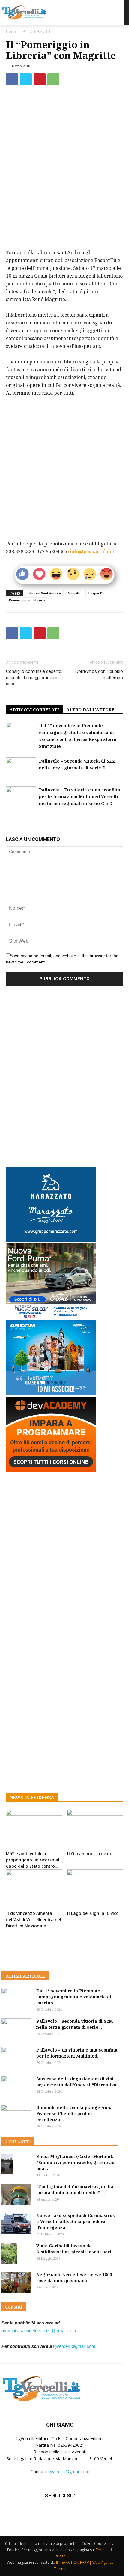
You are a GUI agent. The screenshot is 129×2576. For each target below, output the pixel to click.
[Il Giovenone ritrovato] (95, 1829)
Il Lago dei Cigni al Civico (93, 1913)
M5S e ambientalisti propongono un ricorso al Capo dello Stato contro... (33, 1860)
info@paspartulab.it (93, 551)
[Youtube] (75, 2513)
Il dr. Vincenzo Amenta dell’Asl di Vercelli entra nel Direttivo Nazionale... (34, 1919)
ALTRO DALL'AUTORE (90, 710)
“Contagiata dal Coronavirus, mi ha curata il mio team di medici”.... (75, 2190)
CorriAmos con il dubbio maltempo (99, 675)
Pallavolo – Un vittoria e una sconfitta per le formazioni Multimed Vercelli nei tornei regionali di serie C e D (80, 797)
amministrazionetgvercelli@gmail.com (39, 2331)
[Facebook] (12, 79)
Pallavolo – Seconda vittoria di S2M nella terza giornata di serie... (75, 2024)
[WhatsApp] (53, 79)
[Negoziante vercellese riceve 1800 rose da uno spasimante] (16, 2282)
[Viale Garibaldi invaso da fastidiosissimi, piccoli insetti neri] (9, 2254)
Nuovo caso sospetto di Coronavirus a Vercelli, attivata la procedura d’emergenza (76, 2221)
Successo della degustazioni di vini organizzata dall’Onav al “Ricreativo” (77, 2082)
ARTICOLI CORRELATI (34, 710)
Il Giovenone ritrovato (90, 1854)
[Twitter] (26, 79)
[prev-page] (10, 819)
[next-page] (19, 819)
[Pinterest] (40, 79)
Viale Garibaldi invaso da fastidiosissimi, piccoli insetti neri (74, 2249)
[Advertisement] (64, 205)
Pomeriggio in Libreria (27, 600)
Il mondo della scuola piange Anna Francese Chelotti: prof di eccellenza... (75, 2113)
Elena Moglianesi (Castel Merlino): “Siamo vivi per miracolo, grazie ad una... (75, 2162)
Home (11, 31)
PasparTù (96, 593)
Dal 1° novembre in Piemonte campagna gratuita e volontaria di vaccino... (74, 1997)
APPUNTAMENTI (37, 31)
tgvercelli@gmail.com (74, 2346)
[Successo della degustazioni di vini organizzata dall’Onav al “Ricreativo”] (16, 2086)
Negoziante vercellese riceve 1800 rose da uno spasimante (74, 2278)
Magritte (75, 593)
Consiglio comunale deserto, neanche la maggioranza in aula (34, 678)
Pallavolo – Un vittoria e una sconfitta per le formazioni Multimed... (77, 2053)
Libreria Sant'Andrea (44, 593)
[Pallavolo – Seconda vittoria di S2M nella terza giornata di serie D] (21, 768)
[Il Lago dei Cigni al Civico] (95, 1889)
